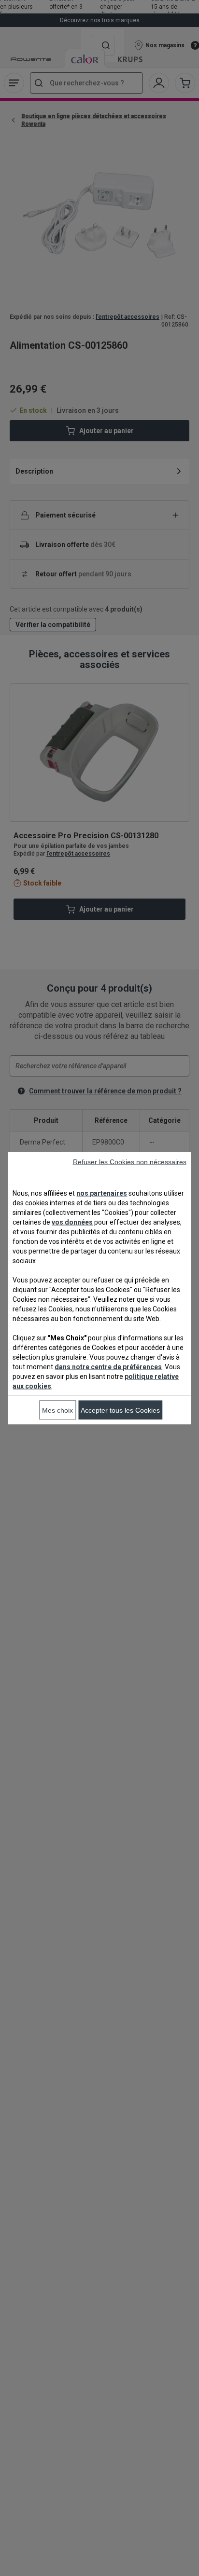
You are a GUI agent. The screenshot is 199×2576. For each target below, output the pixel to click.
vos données (72, 1222)
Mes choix (57, 1410)
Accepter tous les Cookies (120, 1410)
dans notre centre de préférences (108, 1366)
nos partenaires (102, 1193)
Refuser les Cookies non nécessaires (130, 1161)
